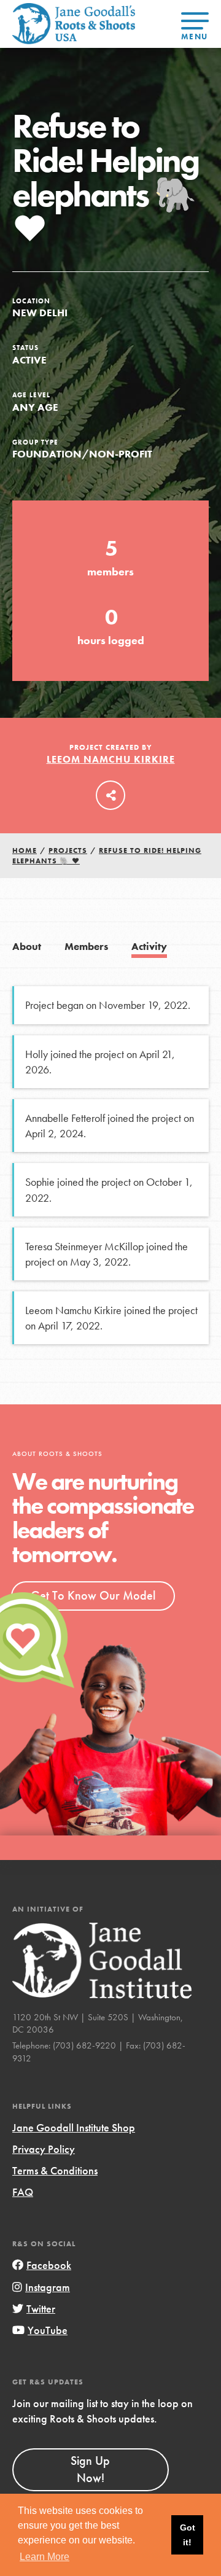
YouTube (48, 2330)
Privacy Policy (44, 2149)
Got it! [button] (188, 2535)
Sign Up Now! (90, 2469)
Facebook (49, 2265)
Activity (149, 947)
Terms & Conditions (55, 2170)
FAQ (23, 2192)
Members (86, 947)
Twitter (41, 2309)
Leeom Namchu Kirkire (111, 759)
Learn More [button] (45, 2557)
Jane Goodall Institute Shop (74, 2127)
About (27, 947)
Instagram (48, 2287)
